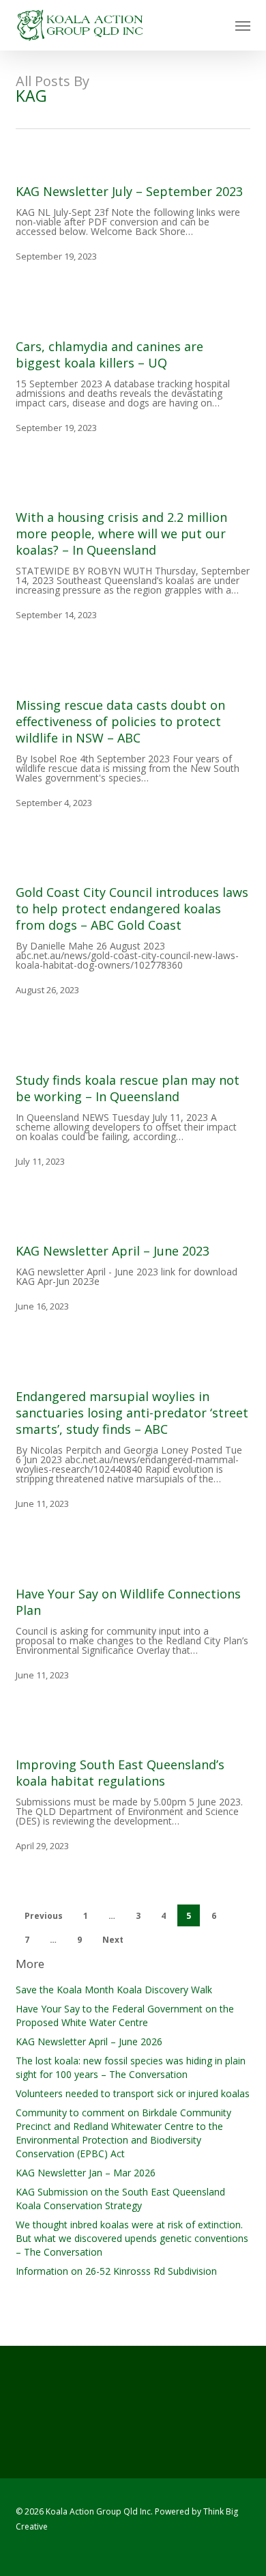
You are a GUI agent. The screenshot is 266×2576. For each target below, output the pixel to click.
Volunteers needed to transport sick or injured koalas (133, 2093)
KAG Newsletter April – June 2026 (89, 2041)
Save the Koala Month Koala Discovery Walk (114, 1990)
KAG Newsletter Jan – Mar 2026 (86, 2173)
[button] (243, 25)
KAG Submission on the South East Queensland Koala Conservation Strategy (120, 2199)
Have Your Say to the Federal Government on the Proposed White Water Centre (125, 2016)
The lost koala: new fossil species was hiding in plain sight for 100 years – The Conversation (131, 2067)
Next (113, 1940)
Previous (44, 1916)
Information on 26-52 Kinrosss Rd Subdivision (116, 2271)
